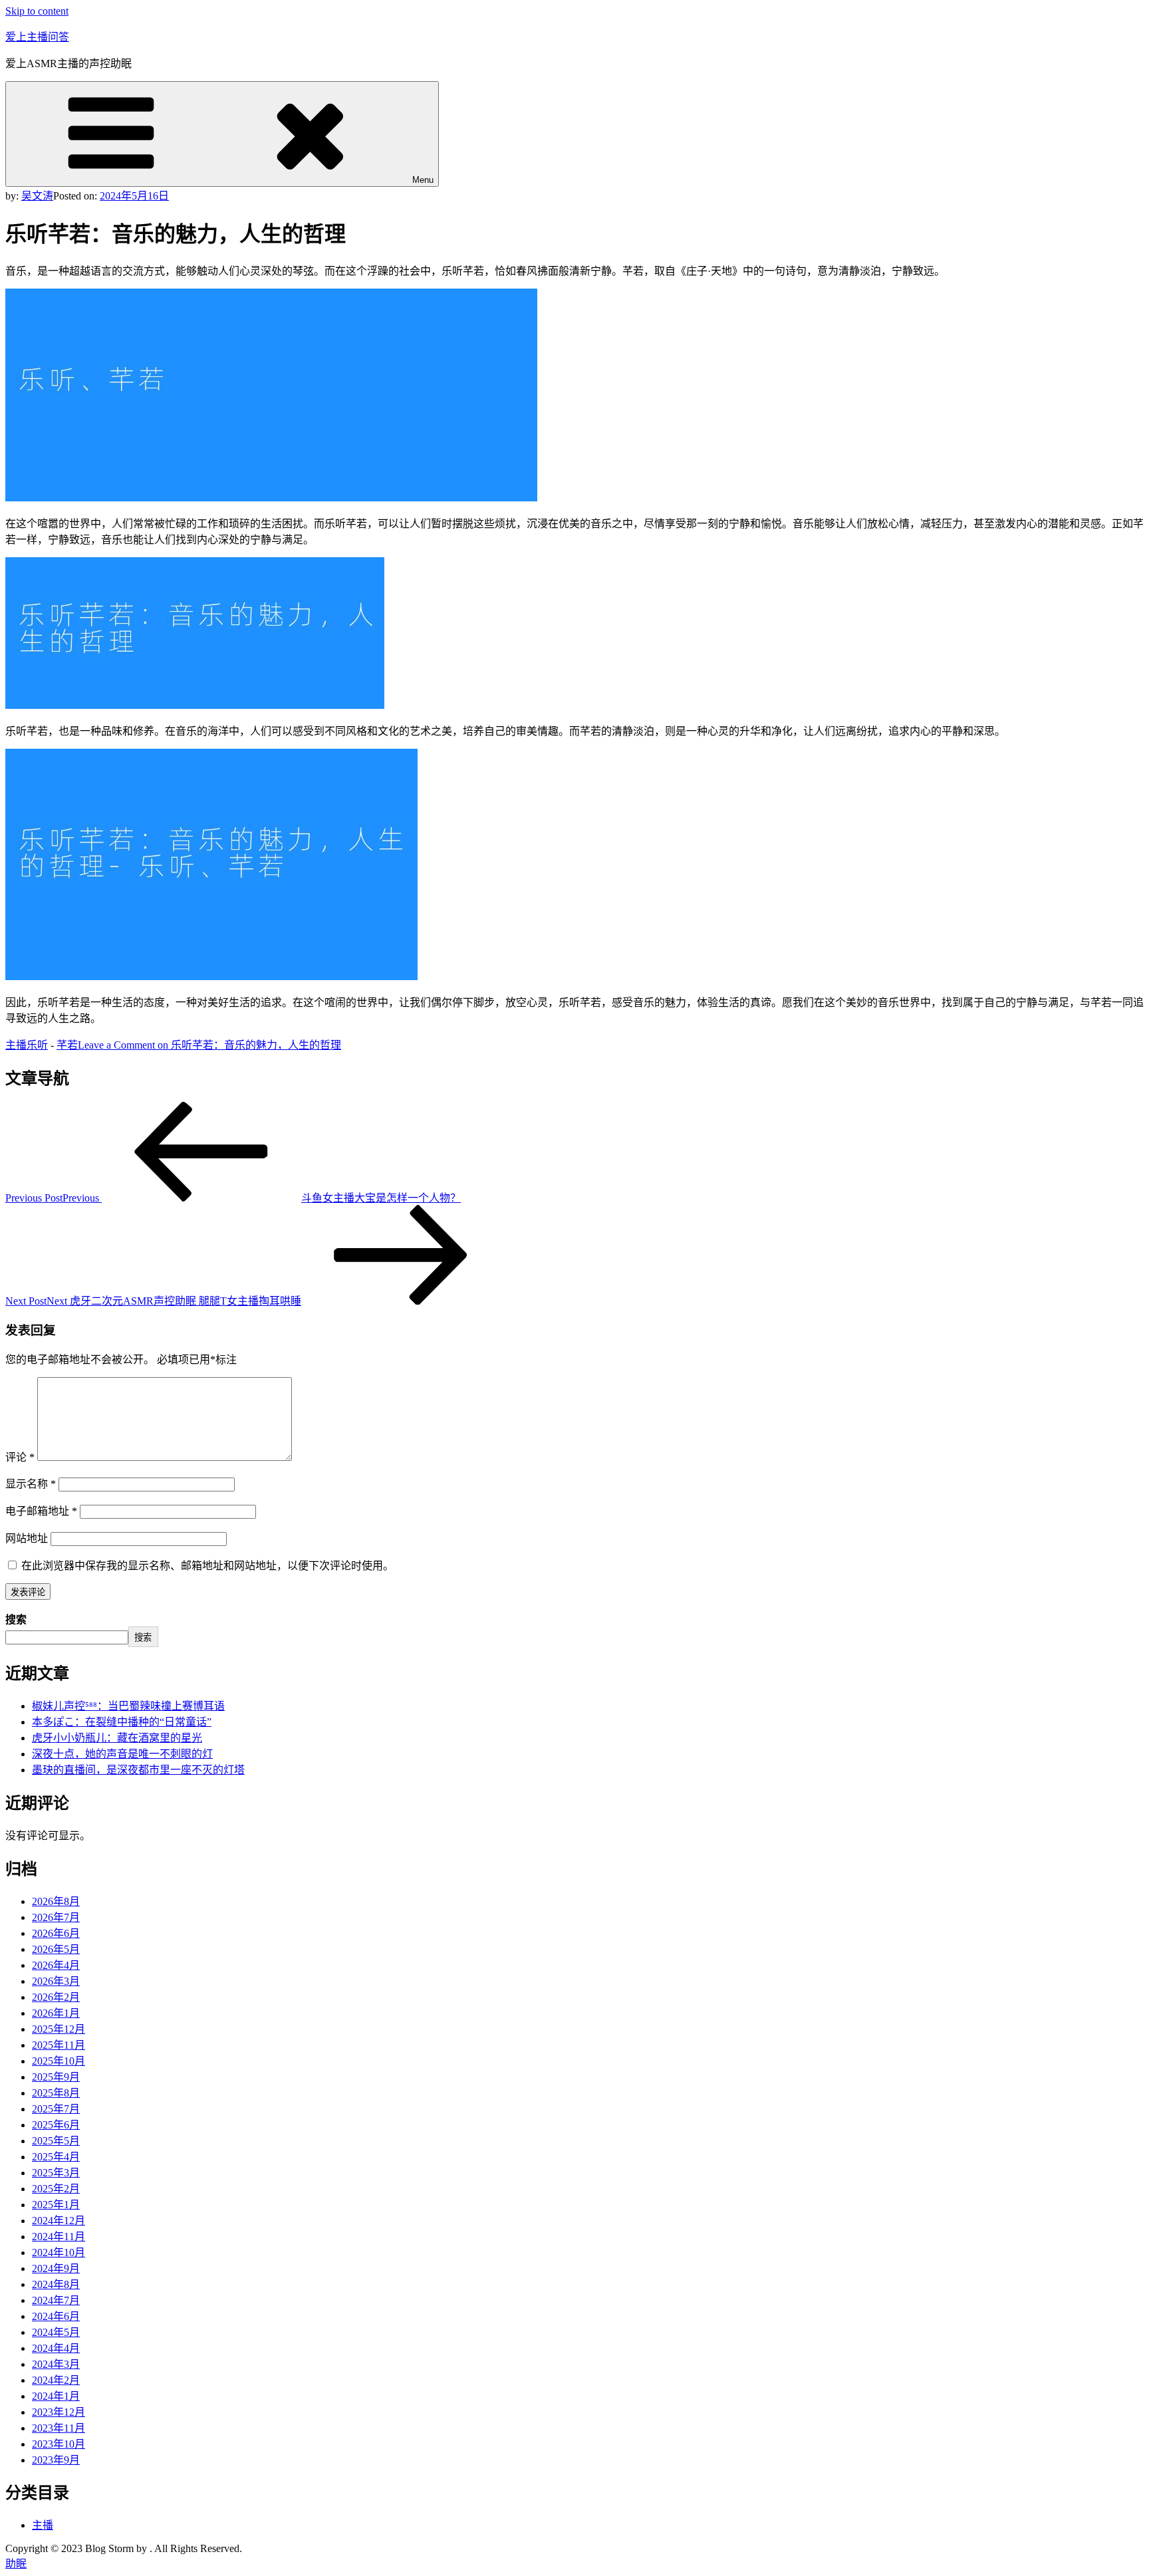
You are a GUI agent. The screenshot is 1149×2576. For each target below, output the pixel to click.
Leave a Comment (209, 1045)
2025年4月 (56, 2157)
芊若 (67, 1045)
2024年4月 (56, 2348)
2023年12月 (59, 2412)
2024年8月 (56, 2284)
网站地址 (27, 1538)
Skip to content (37, 11)
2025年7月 (56, 2109)
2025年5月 (56, 2141)
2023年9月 (56, 2460)
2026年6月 (56, 1933)
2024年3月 (56, 2364)
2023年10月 (59, 2444)
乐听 (37, 1045)
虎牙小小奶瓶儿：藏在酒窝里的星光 (117, 1738)
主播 (16, 1045)
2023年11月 (59, 2428)
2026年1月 (56, 2013)
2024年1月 (56, 2396)
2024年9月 (56, 2268)
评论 (20, 1457)
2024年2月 (56, 2380)
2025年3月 (56, 2173)
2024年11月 (59, 2237)
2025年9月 (56, 2077)
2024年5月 (56, 2332)
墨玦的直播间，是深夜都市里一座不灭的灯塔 (138, 1770)
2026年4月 (56, 1965)
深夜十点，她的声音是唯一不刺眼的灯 (122, 1754)
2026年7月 (56, 1917)
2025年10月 (59, 2061)
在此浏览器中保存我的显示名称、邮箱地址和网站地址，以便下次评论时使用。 (207, 1566)
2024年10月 (59, 2253)
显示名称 (31, 1484)
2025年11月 (59, 2045)
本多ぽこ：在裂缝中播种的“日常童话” (122, 1722)
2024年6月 (56, 2316)
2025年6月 (56, 2125)
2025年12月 (59, 2029)
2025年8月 (56, 2093)
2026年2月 (56, 1997)
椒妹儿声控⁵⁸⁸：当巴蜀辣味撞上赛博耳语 (128, 1706)
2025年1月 (56, 2205)
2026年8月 (56, 1901)
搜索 (16, 1619)
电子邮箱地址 (41, 1511)
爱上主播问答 (37, 37)
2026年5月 (56, 1949)
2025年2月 (56, 2189)
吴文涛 (37, 196)
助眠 (16, 2564)
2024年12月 (59, 2221)
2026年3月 (56, 1981)
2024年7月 (56, 2300)
